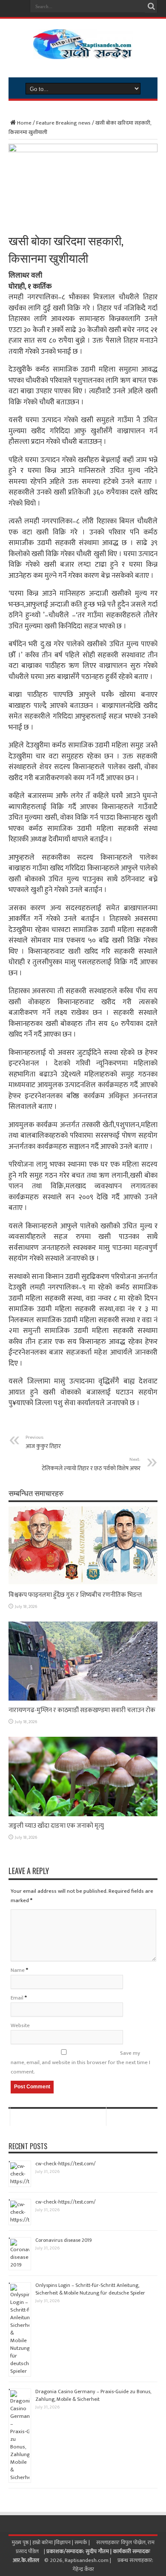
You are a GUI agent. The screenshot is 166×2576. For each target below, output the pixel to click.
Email (17, 1998)
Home (24, 123)
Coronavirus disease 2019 (64, 2240)
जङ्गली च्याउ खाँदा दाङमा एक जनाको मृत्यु (56, 1826)
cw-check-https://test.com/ (66, 2164)
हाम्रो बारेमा (43, 2542)
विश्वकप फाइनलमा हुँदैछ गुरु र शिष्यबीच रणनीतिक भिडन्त (75, 1595)
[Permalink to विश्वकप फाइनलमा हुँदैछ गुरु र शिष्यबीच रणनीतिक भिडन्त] (83, 1584)
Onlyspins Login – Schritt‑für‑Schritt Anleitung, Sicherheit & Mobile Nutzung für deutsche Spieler (90, 2289)
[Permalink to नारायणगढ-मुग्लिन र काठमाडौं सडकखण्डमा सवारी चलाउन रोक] (83, 1699)
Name (18, 1970)
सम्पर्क (82, 2542)
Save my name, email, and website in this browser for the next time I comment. (80, 2062)
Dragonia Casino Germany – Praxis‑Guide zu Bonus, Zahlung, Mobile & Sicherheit (93, 2395)
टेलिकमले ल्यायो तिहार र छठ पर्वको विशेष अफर (91, 1464)
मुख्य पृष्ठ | (22, 2542)
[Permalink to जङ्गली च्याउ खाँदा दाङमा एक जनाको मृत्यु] (83, 1815)
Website (20, 2025)
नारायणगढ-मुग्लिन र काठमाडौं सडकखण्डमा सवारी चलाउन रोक (82, 1710)
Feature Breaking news (63, 123)
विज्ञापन (63, 2542)
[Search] (151, 6)
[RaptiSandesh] (83, 53)
